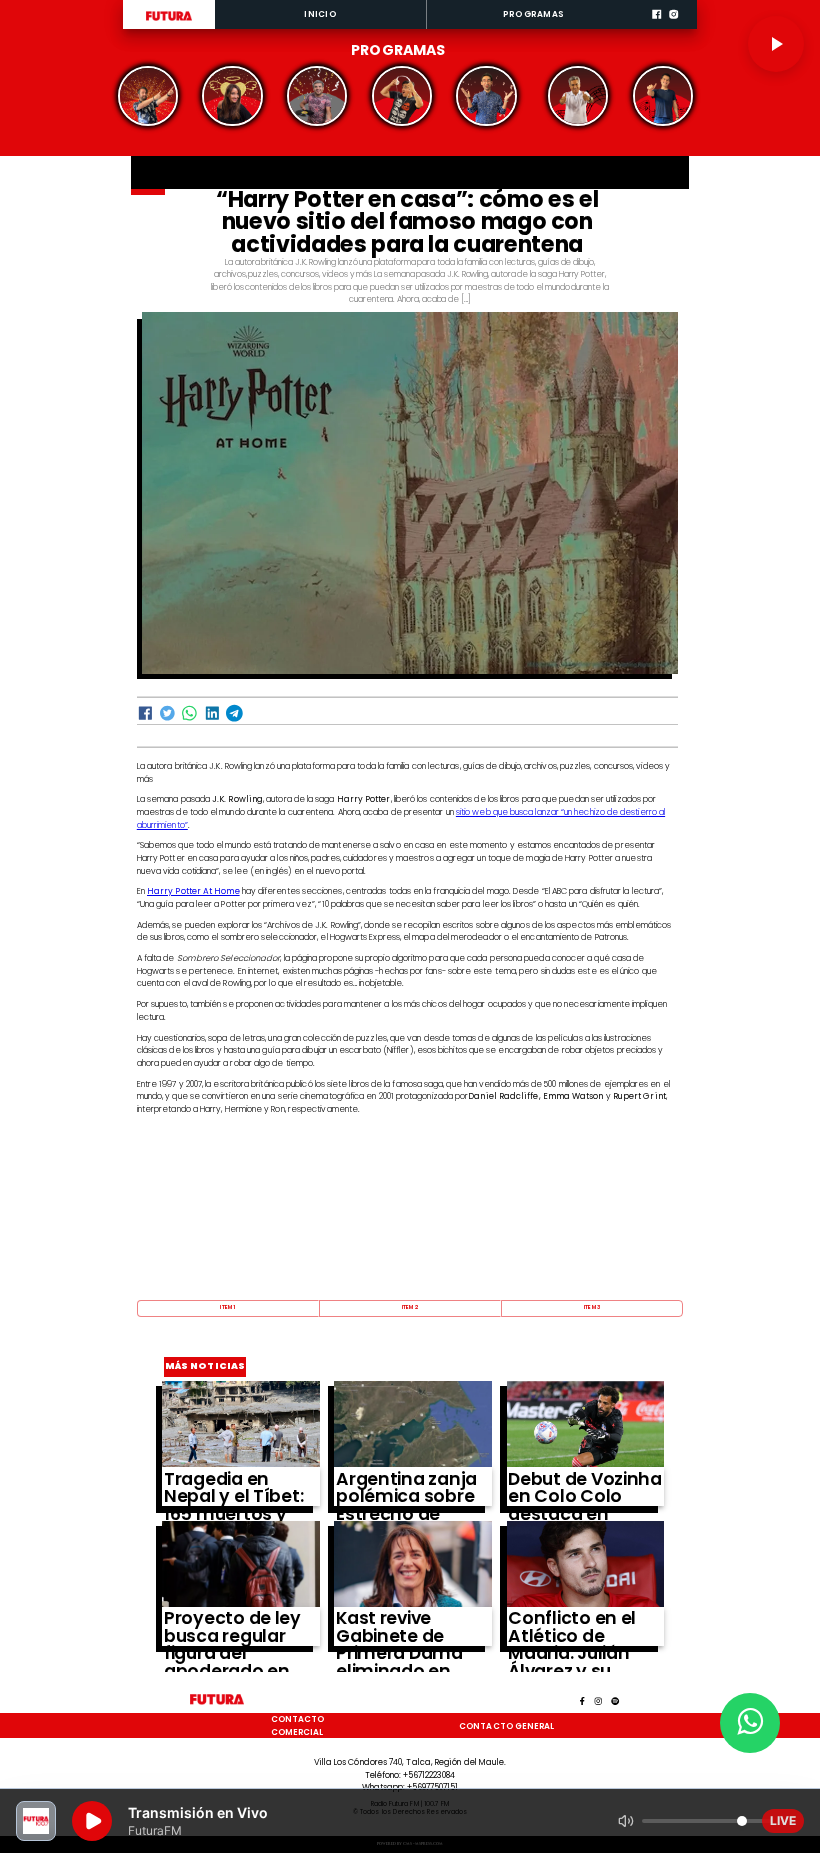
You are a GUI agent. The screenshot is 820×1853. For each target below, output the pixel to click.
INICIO (320, 14)
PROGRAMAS (533, 14)
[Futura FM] (148, 96)
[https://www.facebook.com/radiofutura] (656, 27)
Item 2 (410, 1307)
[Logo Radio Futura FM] (169, 21)
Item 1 (227, 1307)
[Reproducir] (776, 44)
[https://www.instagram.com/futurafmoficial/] (673, 27)
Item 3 (592, 1307)
